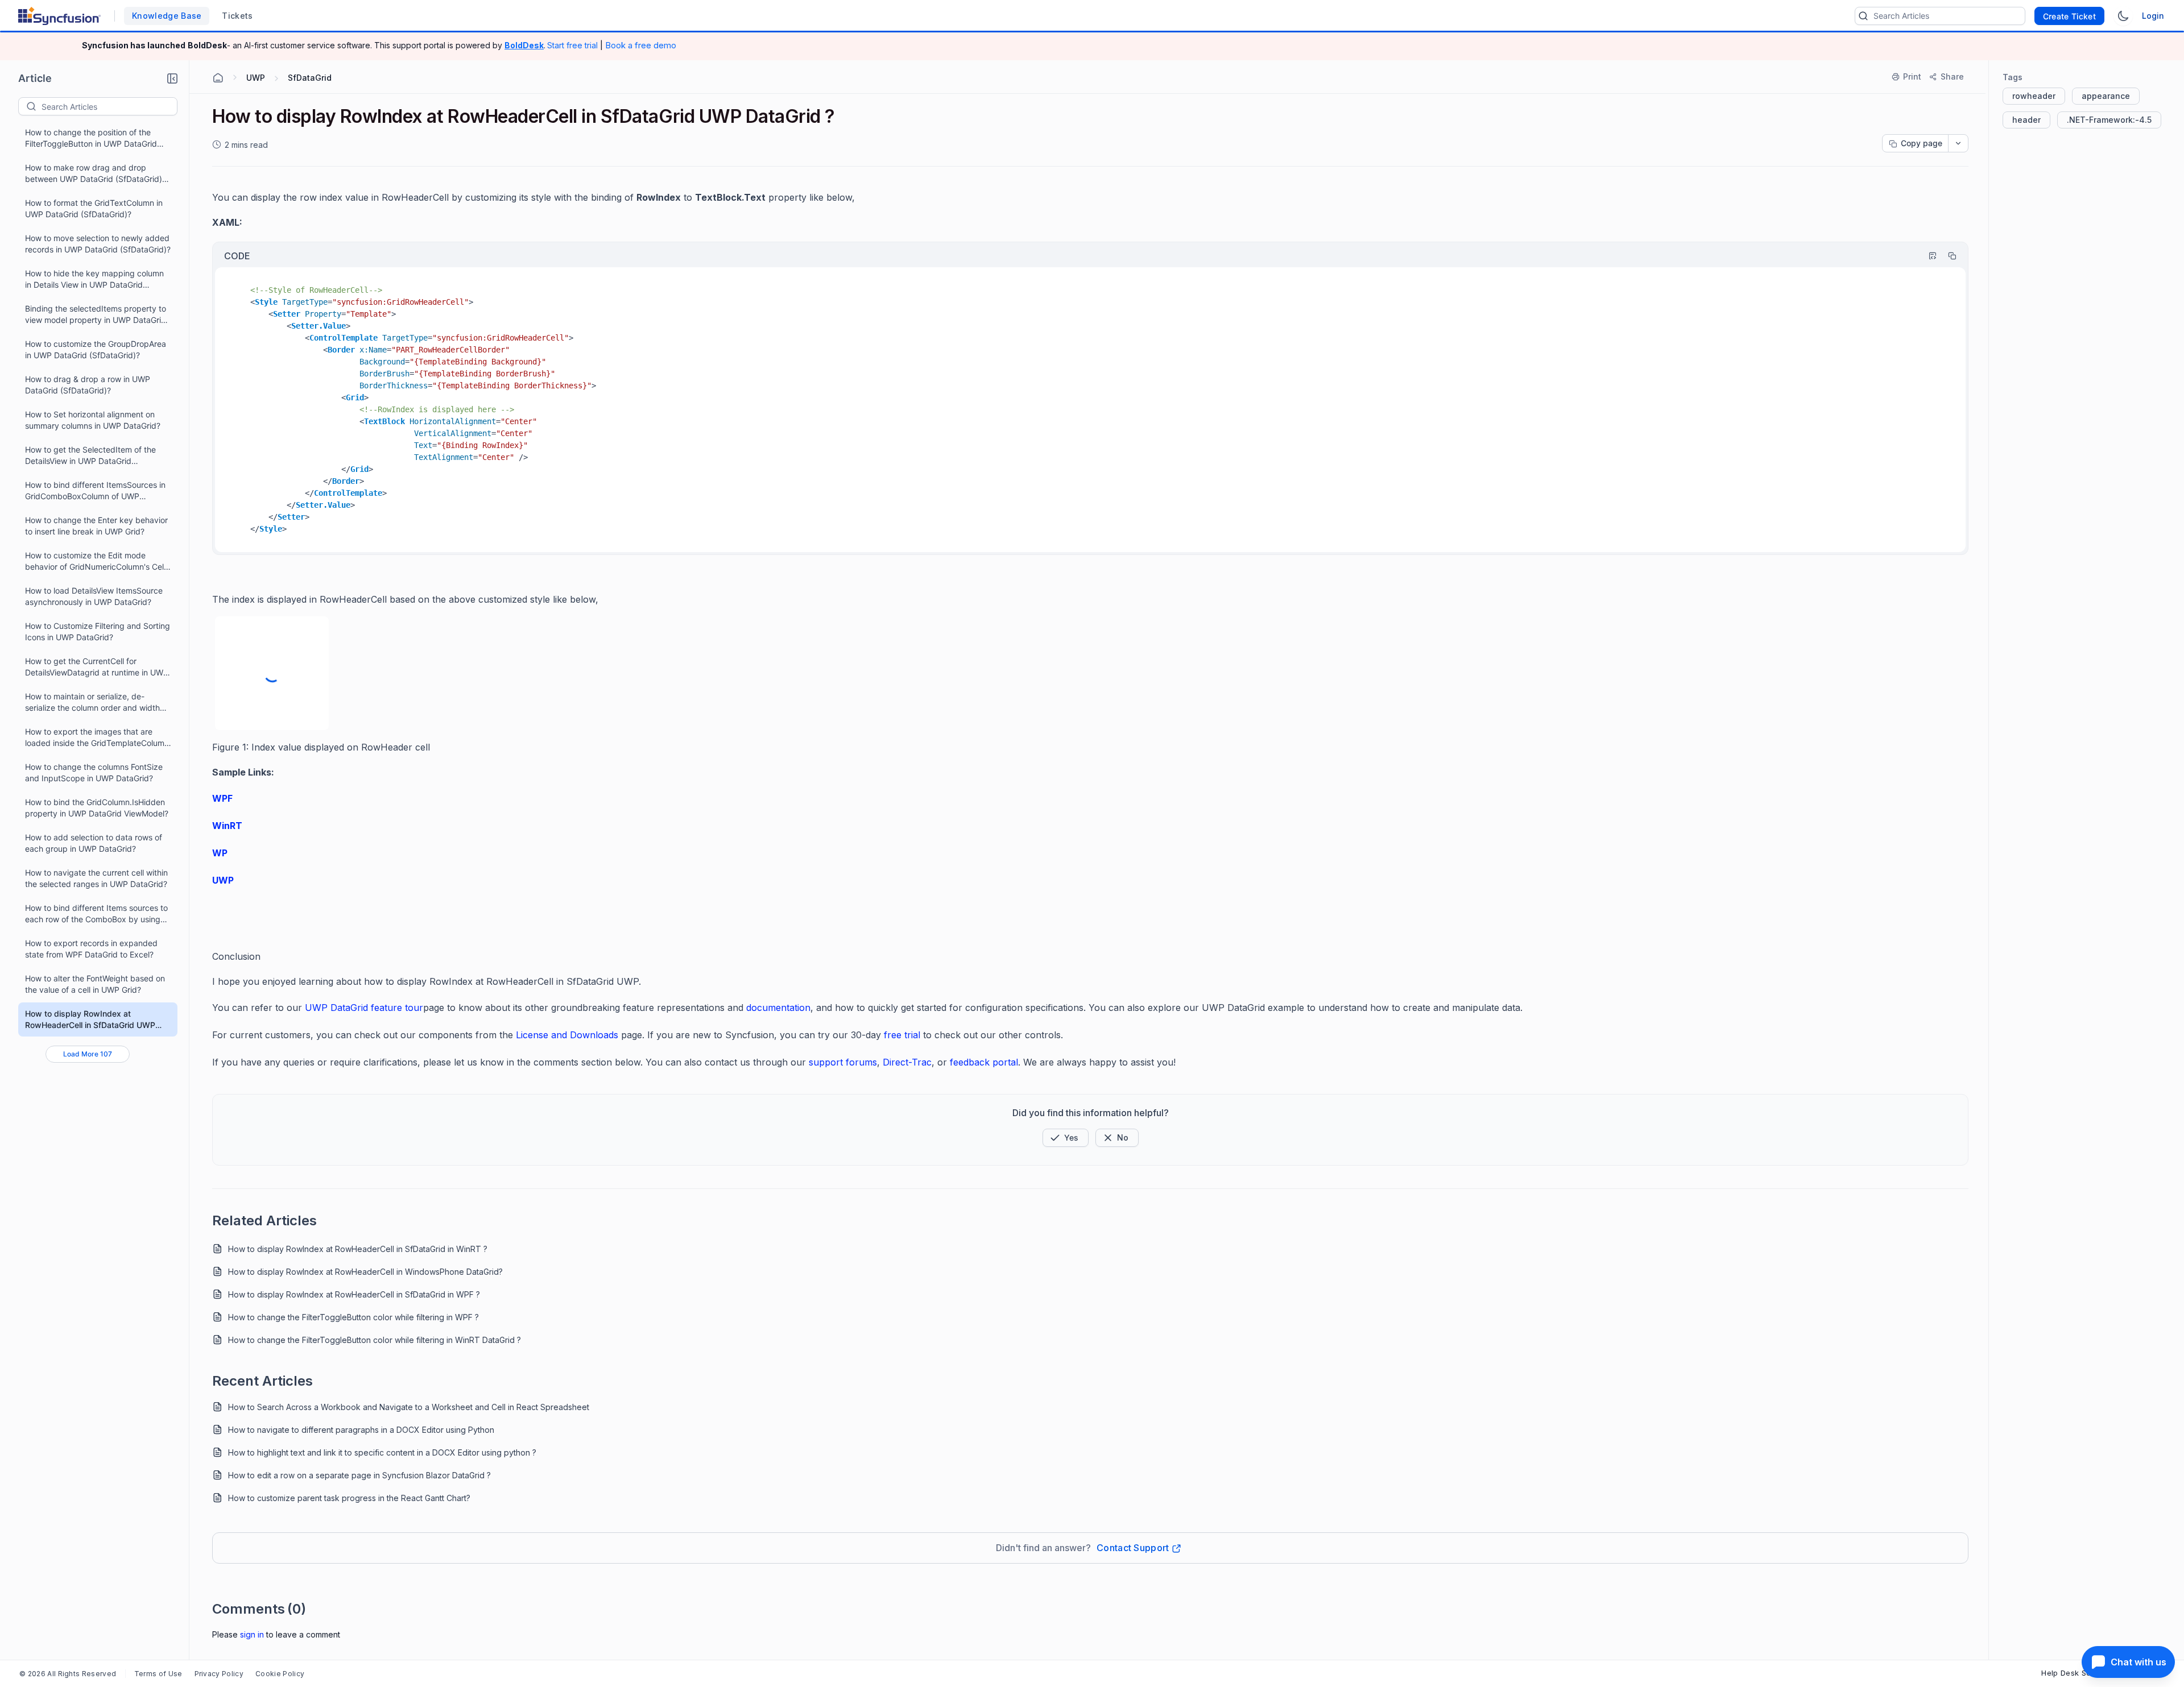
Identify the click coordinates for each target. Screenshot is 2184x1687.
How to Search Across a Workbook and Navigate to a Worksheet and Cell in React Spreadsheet (409, 1407)
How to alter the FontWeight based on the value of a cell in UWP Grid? (95, 984)
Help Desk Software (2078, 1673)
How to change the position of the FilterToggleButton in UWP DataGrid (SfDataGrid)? (91, 138)
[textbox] (109, 106)
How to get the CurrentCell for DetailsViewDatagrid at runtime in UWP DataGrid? (97, 667)
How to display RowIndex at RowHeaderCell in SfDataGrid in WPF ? (354, 1294)
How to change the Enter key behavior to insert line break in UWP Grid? (96, 526)
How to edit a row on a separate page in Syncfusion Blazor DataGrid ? (359, 1475)
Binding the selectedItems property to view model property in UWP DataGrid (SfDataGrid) (96, 315)
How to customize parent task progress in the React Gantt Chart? (349, 1498)
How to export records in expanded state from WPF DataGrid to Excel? (91, 949)
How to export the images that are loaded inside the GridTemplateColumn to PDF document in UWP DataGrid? (97, 738)
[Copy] (1947, 256)
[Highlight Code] (1927, 256)
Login (2153, 16)
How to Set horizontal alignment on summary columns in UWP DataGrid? (93, 420)
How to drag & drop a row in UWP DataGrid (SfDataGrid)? (88, 385)
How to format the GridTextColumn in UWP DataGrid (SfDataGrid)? (94, 208)
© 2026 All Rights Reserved (68, 1674)
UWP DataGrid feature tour (364, 1008)
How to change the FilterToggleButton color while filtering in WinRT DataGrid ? (375, 1340)
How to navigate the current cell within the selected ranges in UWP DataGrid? (96, 878)
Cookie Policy (280, 1674)
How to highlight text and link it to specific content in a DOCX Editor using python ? (382, 1452)
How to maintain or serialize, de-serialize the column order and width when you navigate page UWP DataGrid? (92, 702)
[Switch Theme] (2123, 16)
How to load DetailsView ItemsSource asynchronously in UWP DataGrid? (94, 596)
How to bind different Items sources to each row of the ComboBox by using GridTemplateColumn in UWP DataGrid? (98, 914)
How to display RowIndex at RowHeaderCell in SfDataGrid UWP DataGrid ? (90, 1020)
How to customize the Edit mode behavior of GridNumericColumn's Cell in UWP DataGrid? (95, 561)
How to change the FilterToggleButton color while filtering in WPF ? (353, 1317)
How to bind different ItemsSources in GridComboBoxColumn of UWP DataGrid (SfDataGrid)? (95, 491)
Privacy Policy (219, 1674)
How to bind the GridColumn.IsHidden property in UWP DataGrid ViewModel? (97, 808)
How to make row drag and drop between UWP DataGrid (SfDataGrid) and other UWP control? (94, 174)
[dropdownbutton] (1958, 143)
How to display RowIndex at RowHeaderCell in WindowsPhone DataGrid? (365, 1272)
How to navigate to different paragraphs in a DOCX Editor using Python (361, 1430)
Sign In (252, 1634)
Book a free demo (641, 45)
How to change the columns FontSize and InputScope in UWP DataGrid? (94, 772)
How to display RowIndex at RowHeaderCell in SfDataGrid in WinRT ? (358, 1249)
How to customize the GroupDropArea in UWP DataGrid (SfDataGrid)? (96, 349)
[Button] (1117, 1138)
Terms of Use (158, 1674)
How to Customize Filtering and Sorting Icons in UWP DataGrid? (98, 631)
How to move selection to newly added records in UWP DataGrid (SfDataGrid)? (98, 244)
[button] (172, 78)
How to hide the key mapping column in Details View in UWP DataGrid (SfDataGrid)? (94, 279)
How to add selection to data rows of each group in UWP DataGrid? (94, 843)
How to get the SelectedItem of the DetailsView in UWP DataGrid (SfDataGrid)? (90, 456)
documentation (778, 1008)
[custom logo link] (59, 16)
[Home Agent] (218, 78)
